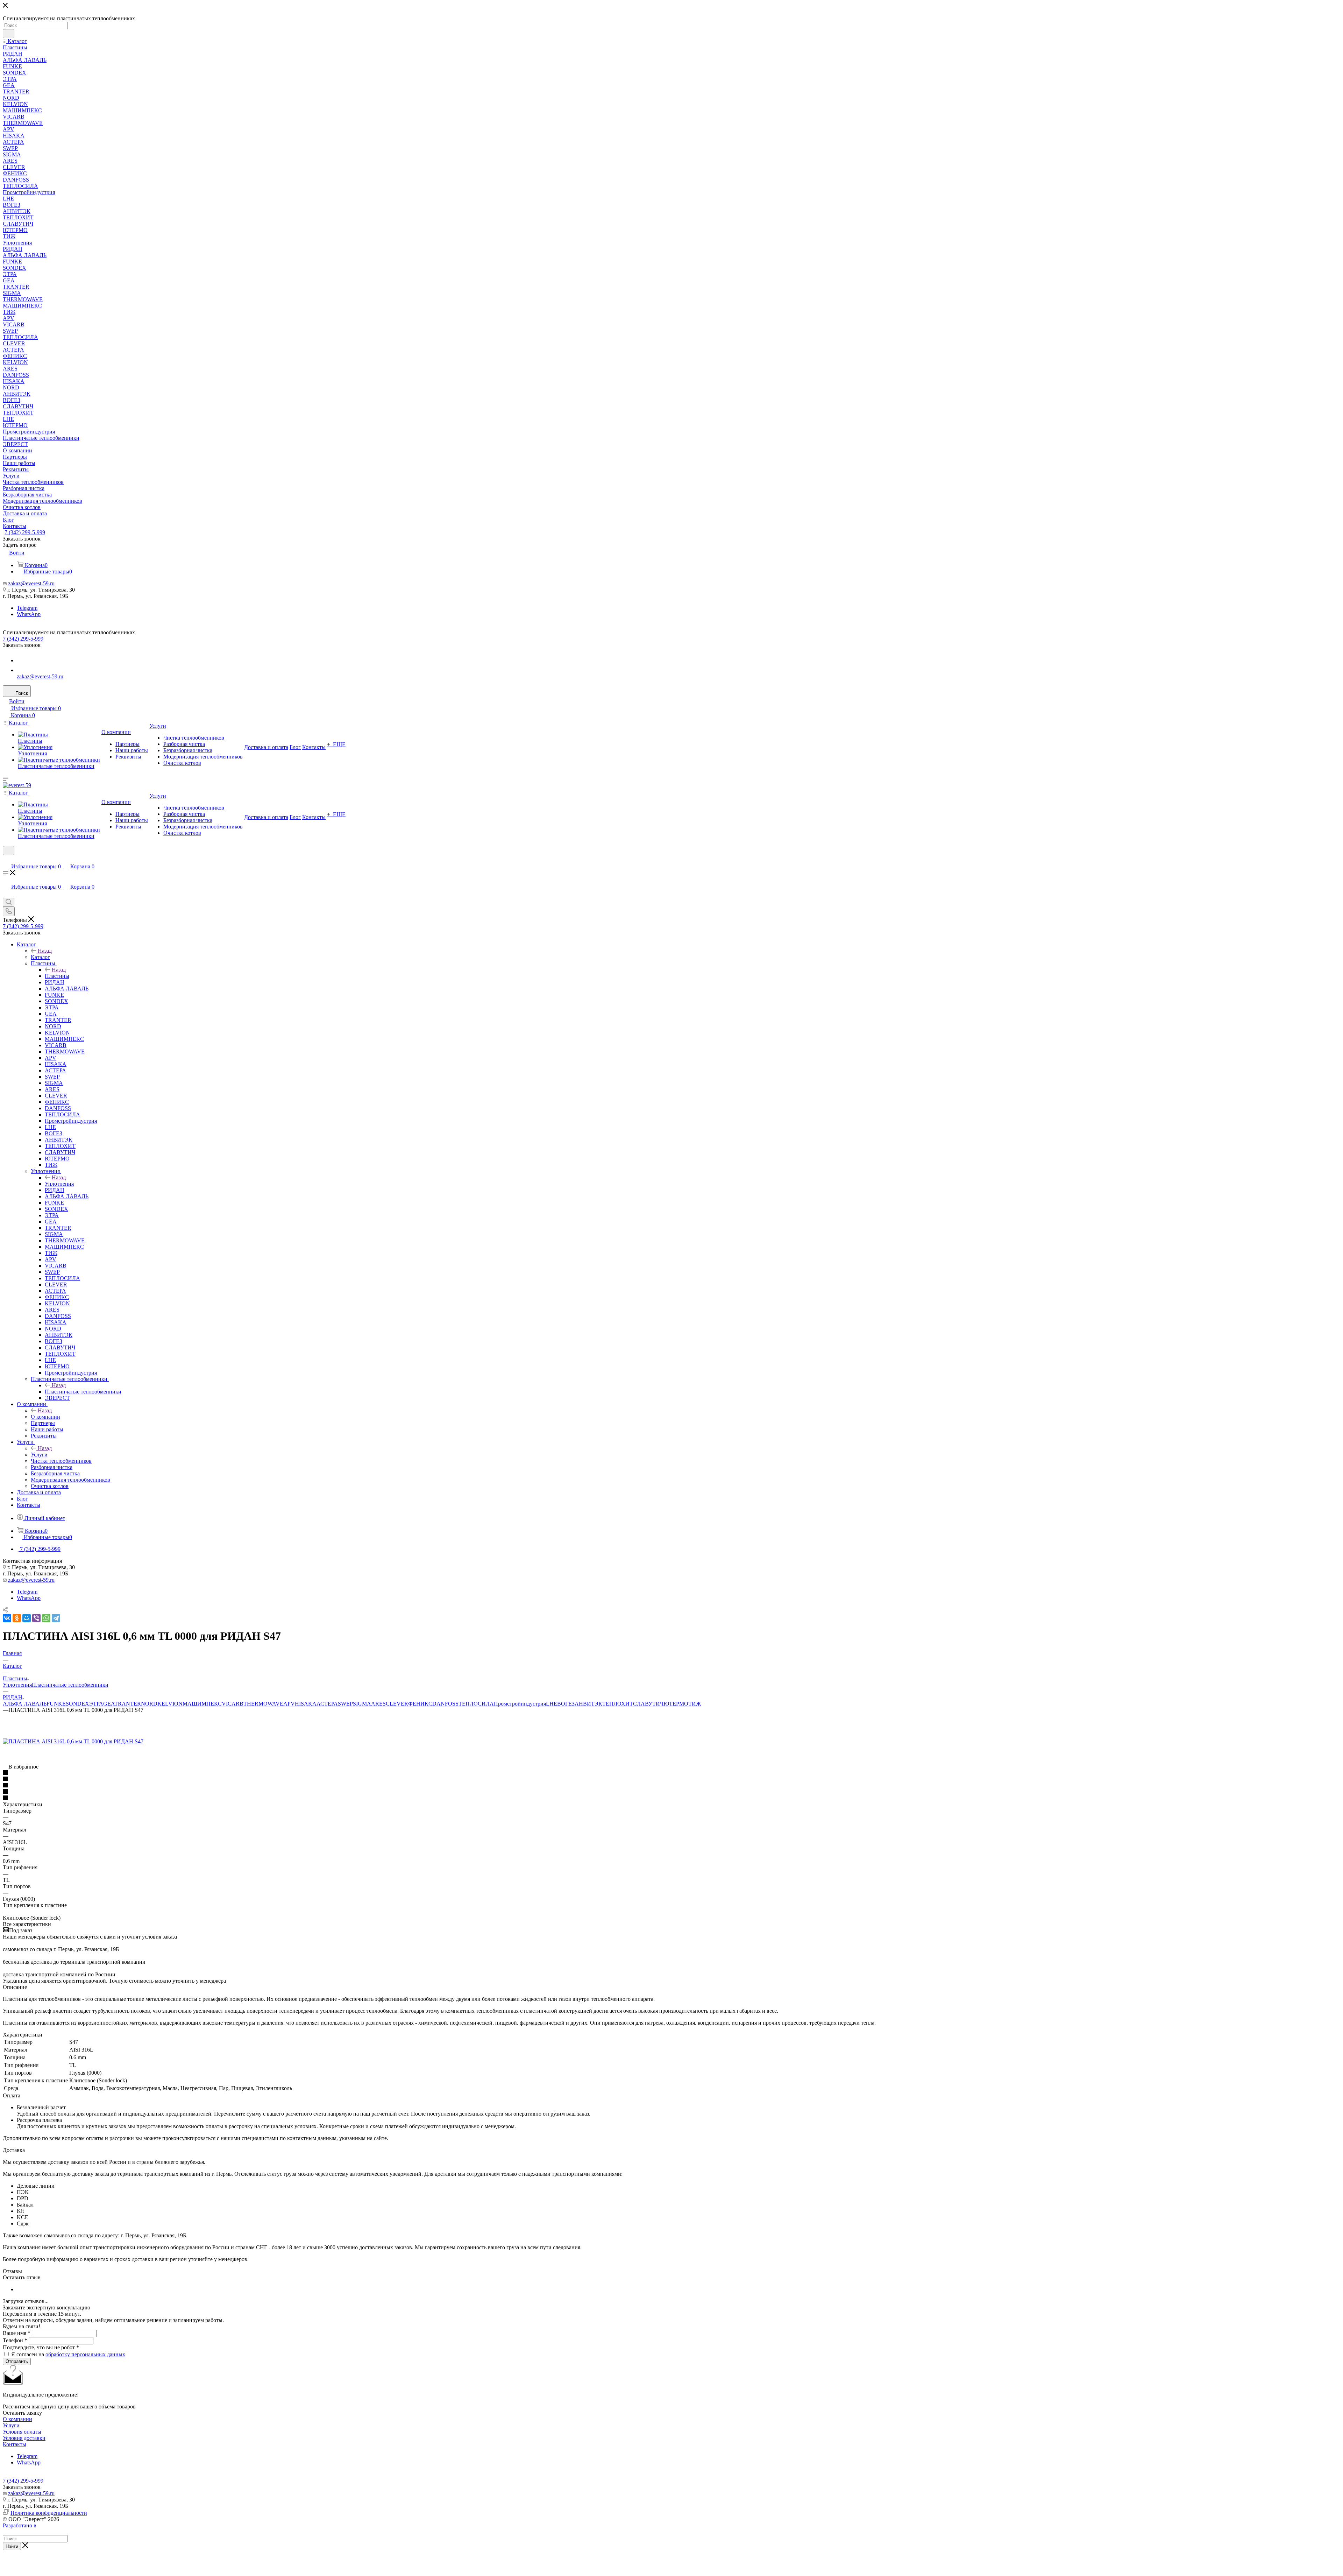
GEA (109, 1704)
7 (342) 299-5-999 (25, 532)
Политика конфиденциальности (49, 2513)
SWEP (345, 1704)
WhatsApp (29, 614)
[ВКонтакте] (7, 1618)
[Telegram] (56, 1618)
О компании (45, 1417)
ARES (378, 1704)
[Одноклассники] (17, 1618)
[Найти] (9, 34)
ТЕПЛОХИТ (618, 1704)
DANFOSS (445, 1704)
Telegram (27, 608)
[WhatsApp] (21, 670)
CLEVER (397, 1704)
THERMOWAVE (263, 1704)
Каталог (40, 957)
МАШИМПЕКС (202, 1704)
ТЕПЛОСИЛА (476, 1704)
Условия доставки (24, 2438)
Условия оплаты (22, 2432)
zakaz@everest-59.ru (31, 583)
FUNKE (56, 1704)
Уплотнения (59, 1184)
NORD (149, 1704)
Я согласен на (68, 2354)
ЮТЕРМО (676, 1704)
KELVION (170, 1704)
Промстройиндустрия (520, 1704)
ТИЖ (695, 1704)
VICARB (233, 1704)
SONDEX (77, 1704)
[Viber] (36, 1618)
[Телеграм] (21, 660)
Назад (45, 951)
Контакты (15, 2444)
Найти (12, 2546)
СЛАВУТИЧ (648, 1704)
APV (289, 1704)
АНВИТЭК (588, 1704)
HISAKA (306, 1704)
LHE (552, 1704)
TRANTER (128, 1704)
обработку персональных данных (85, 2354)
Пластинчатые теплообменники (83, 1392)
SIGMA (362, 1704)
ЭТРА (96, 1704)
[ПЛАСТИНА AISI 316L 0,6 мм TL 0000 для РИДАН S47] (73, 1741)
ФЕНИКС (420, 1704)
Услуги (39, 1455)
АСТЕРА (327, 1704)
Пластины (57, 976)
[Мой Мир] (27, 1618)
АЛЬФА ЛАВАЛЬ (25, 1704)
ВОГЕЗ (566, 1704)
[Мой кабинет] (6, 859)
